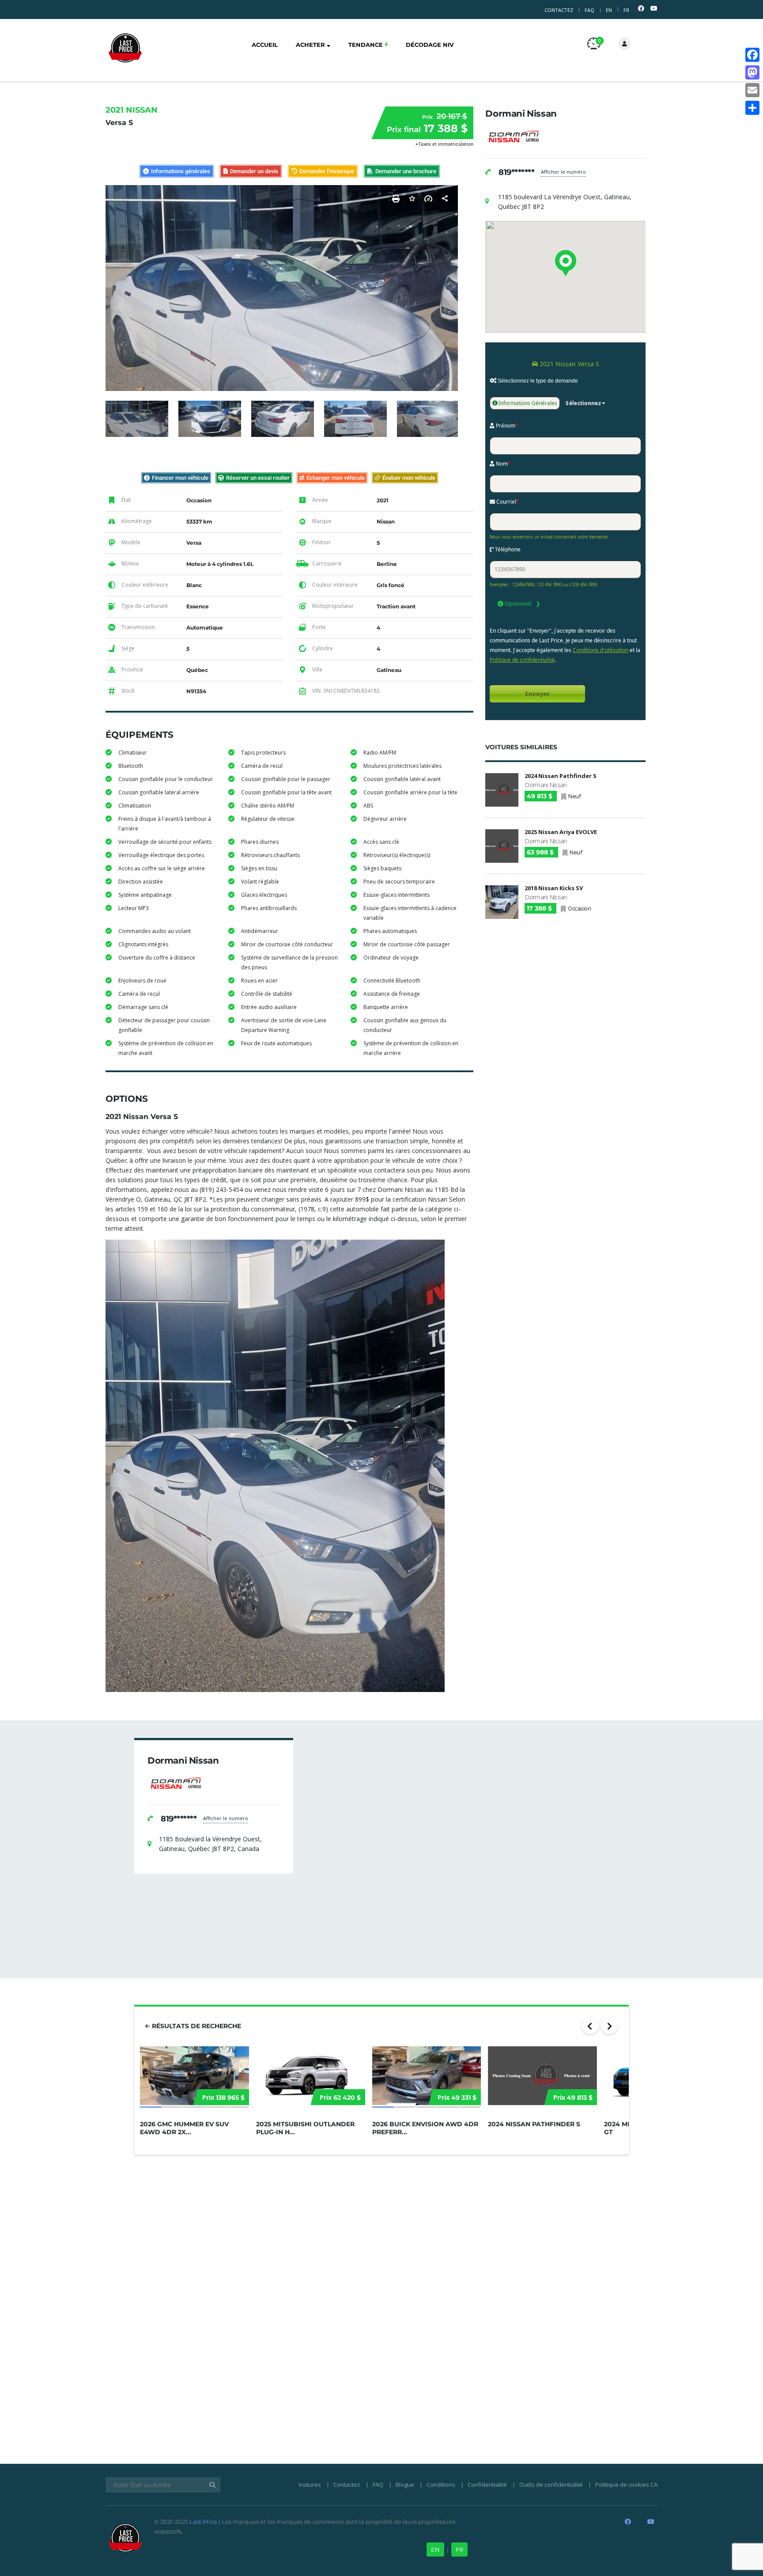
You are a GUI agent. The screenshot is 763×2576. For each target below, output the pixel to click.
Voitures (310, 2485)
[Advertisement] (565, 990)
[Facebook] (752, 55)
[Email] (752, 90)
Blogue (405, 2485)
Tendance (366, 45)
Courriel (507, 502)
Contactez (559, 10)
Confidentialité (487, 2485)
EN (609, 10)
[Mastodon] (752, 72)
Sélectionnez (583, 403)
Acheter (311, 45)
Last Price (203, 2522)
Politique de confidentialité (522, 660)
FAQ (589, 10)
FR (626, 10)
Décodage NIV (430, 45)
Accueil (265, 45)
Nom (503, 464)
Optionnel (517, 603)
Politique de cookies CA (626, 2485)
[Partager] (752, 108)
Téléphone (507, 549)
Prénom (506, 426)
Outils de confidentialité (551, 2485)
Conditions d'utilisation (601, 650)
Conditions (441, 2485)
